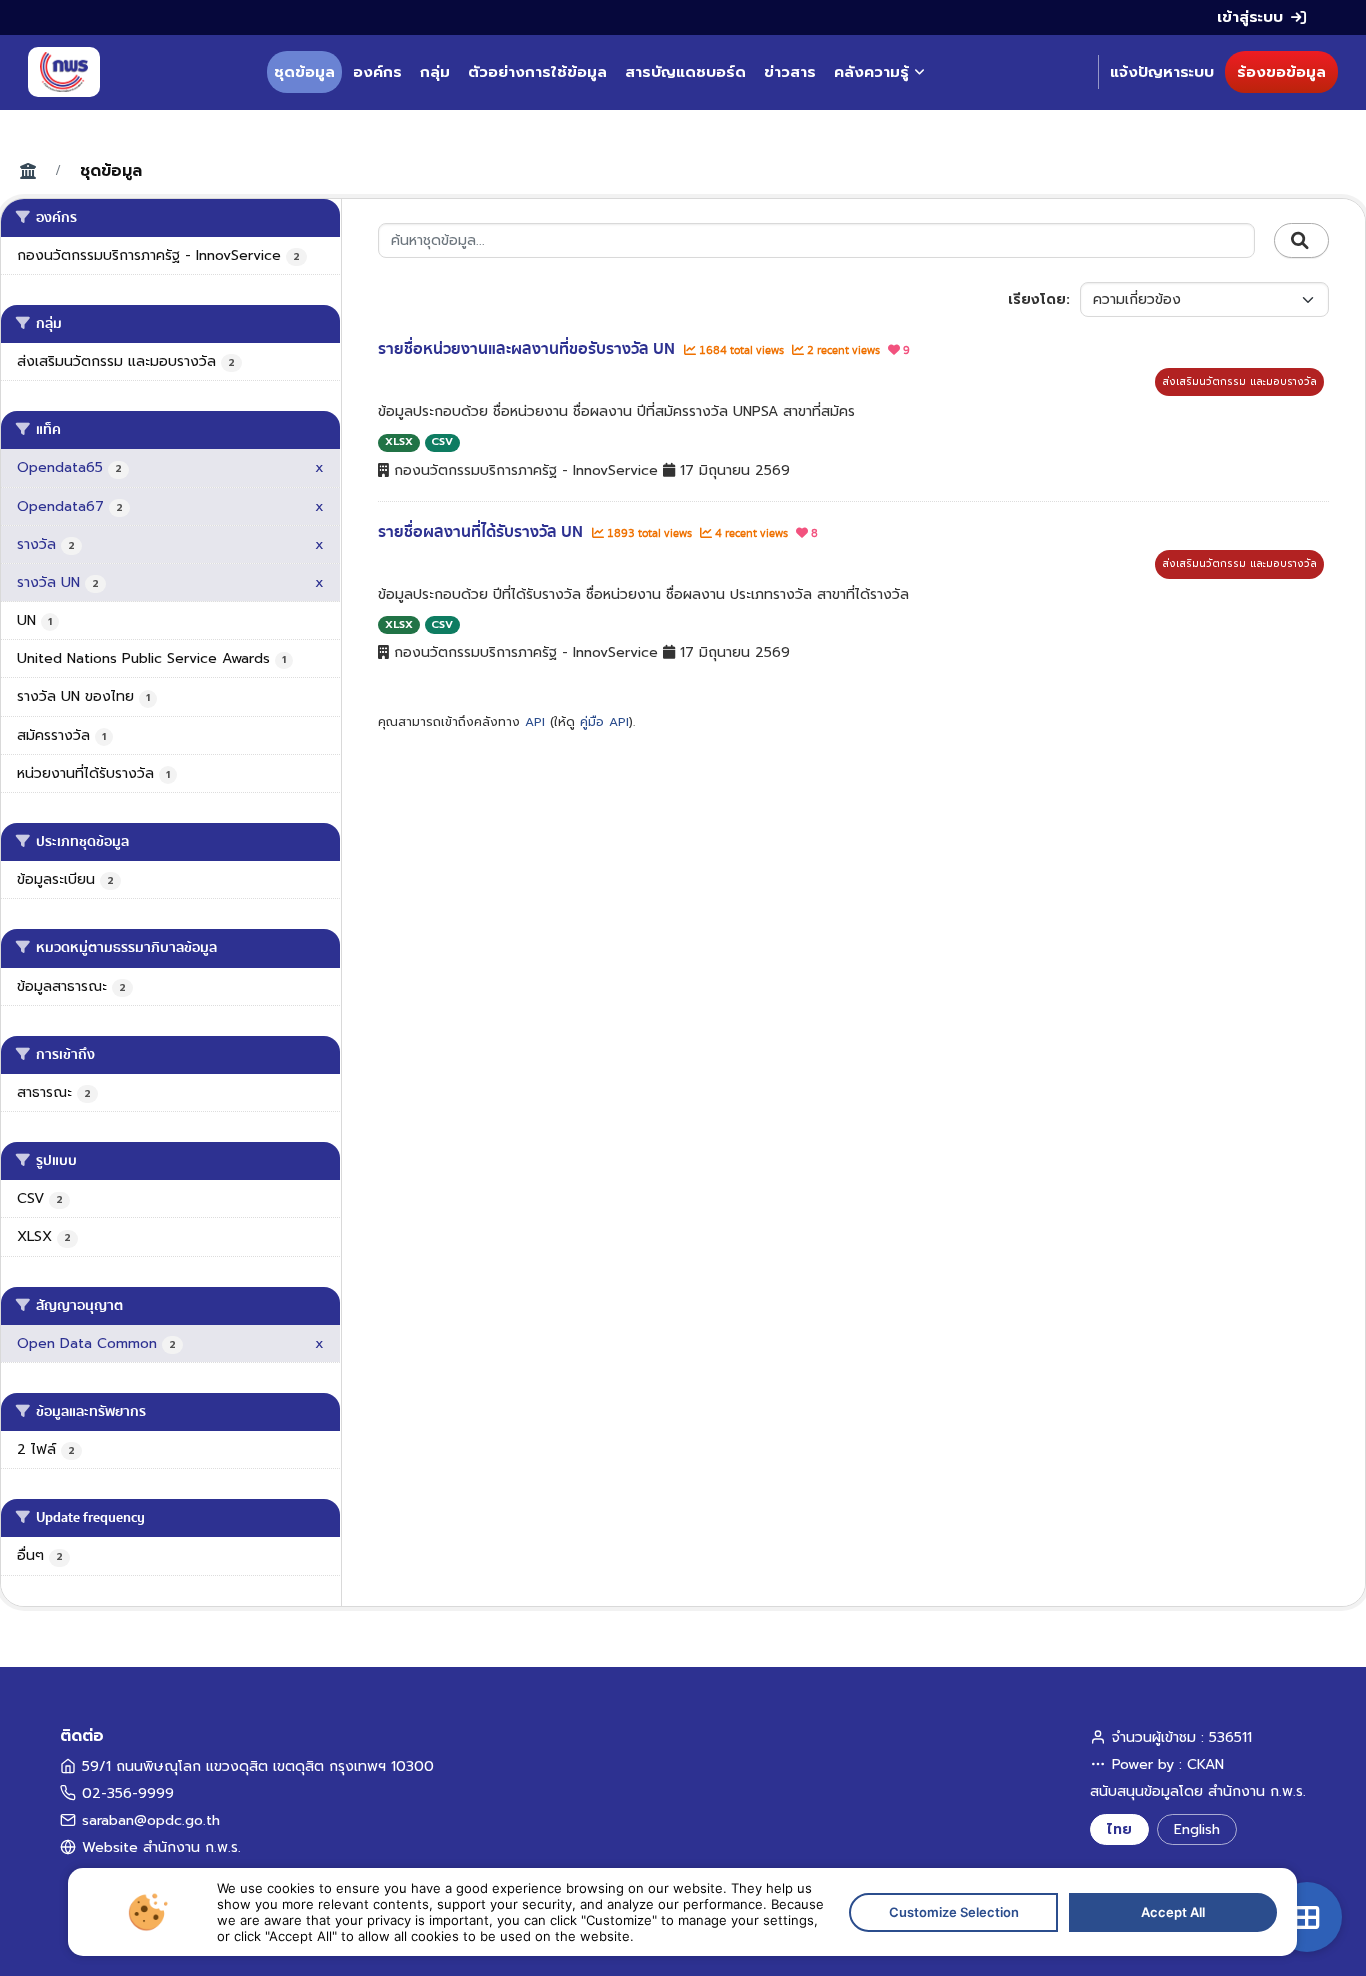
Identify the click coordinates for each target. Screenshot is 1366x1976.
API (535, 722)
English (1197, 1829)
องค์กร (377, 72)
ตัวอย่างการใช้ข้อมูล (537, 72)
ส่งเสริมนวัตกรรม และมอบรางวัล (1239, 381)
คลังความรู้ (871, 72)
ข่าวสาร (790, 72)
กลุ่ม (435, 72)
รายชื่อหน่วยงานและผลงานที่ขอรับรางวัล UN (528, 349)
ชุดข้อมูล (304, 72)
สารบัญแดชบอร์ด (685, 72)
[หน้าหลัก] (64, 72)
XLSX (399, 441)
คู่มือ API (604, 722)
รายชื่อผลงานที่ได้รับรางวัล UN (482, 532)
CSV (442, 441)
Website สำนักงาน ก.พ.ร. (161, 1847)
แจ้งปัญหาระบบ (1162, 72)
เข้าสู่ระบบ (1250, 17)
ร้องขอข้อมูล (1281, 72)
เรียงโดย (1037, 299)
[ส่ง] (1301, 241)
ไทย (1119, 1829)
